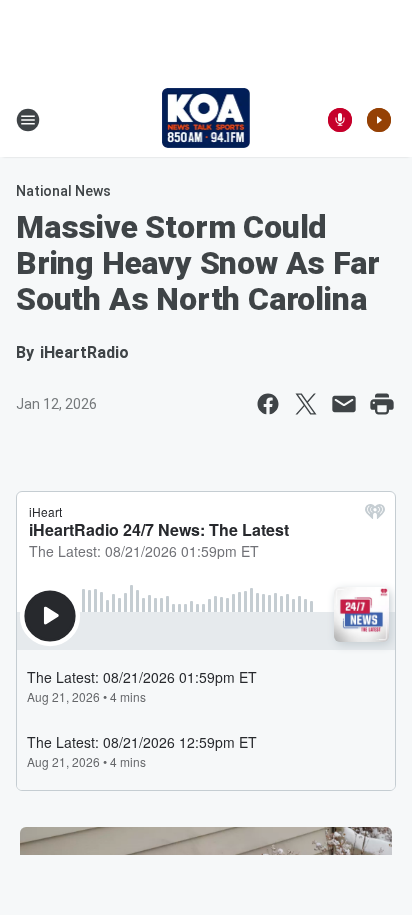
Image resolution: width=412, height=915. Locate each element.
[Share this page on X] (306, 404)
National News (63, 191)
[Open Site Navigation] (28, 120)
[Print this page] (382, 404)
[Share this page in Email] (344, 404)
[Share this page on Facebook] (268, 404)
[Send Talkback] (340, 120)
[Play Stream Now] (379, 120)
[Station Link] (206, 120)
